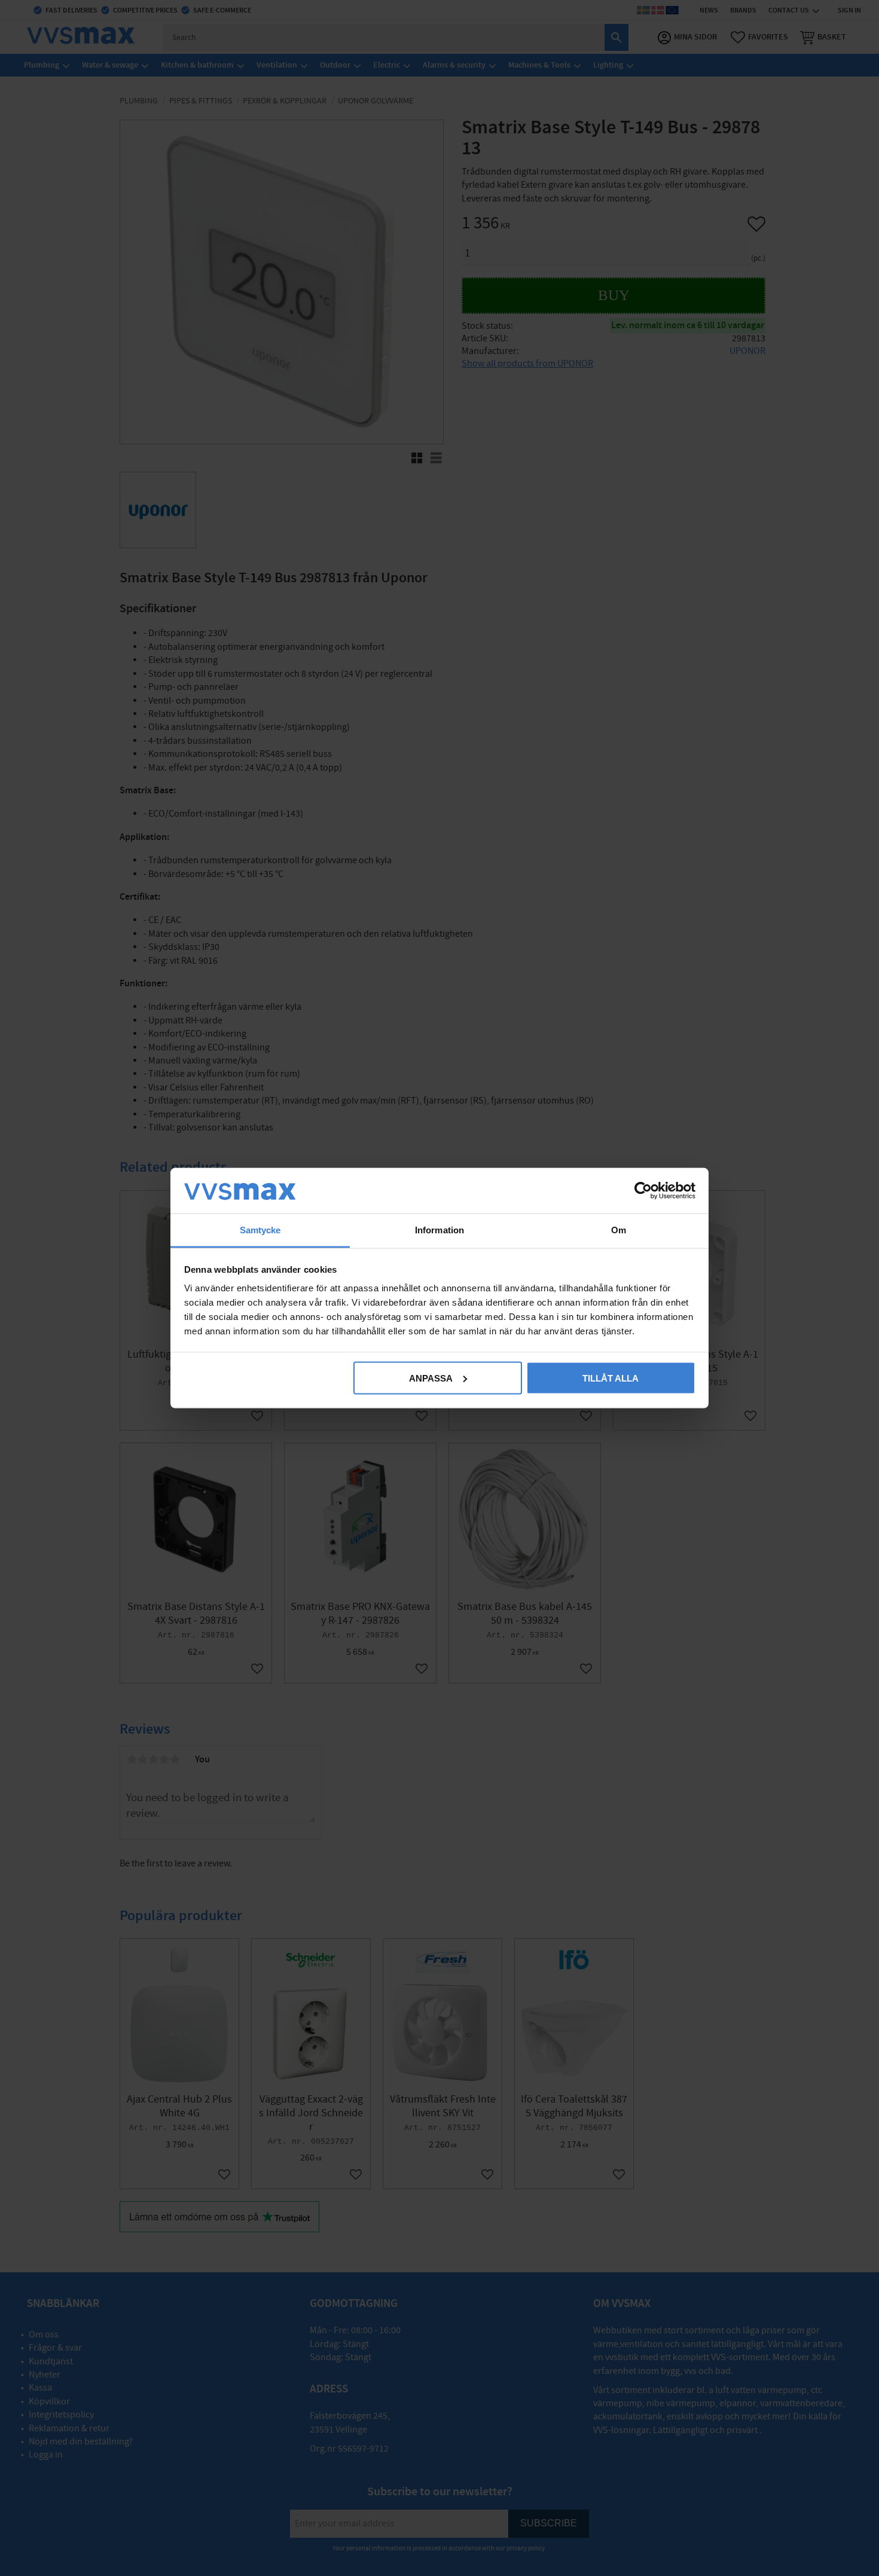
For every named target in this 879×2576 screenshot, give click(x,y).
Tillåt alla (611, 1378)
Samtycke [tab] (260, 1230)
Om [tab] (619, 1230)
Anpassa (431, 1378)
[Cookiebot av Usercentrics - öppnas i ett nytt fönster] (643, 1190)
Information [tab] (439, 1230)
